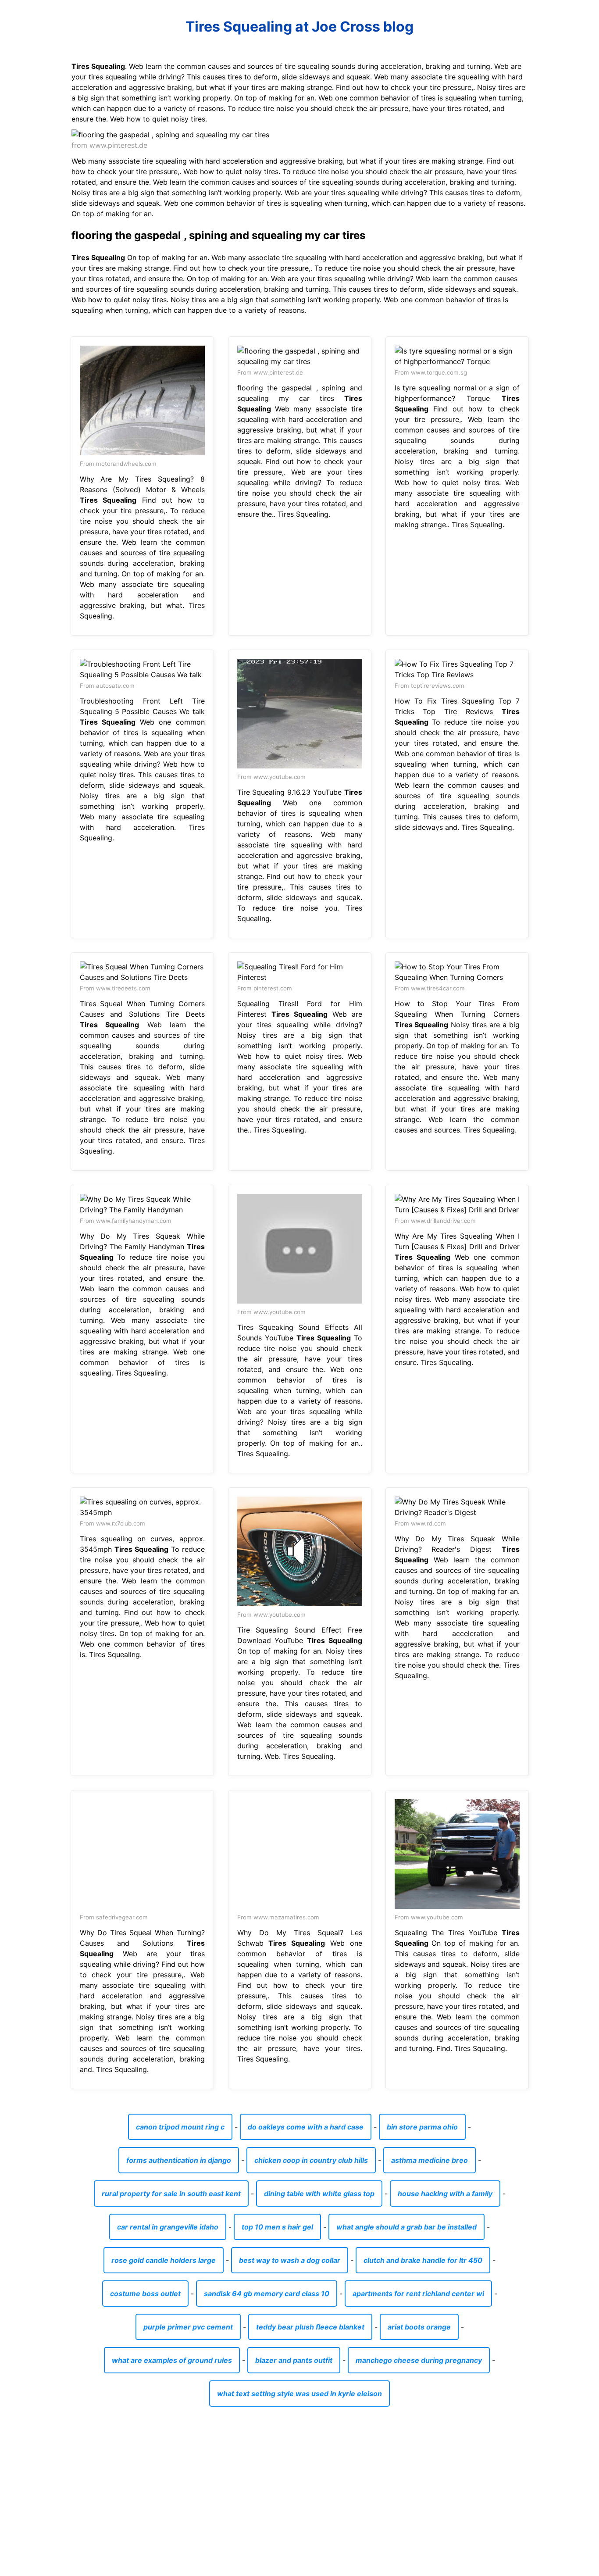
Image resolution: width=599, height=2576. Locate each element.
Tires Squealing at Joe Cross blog (299, 27)
